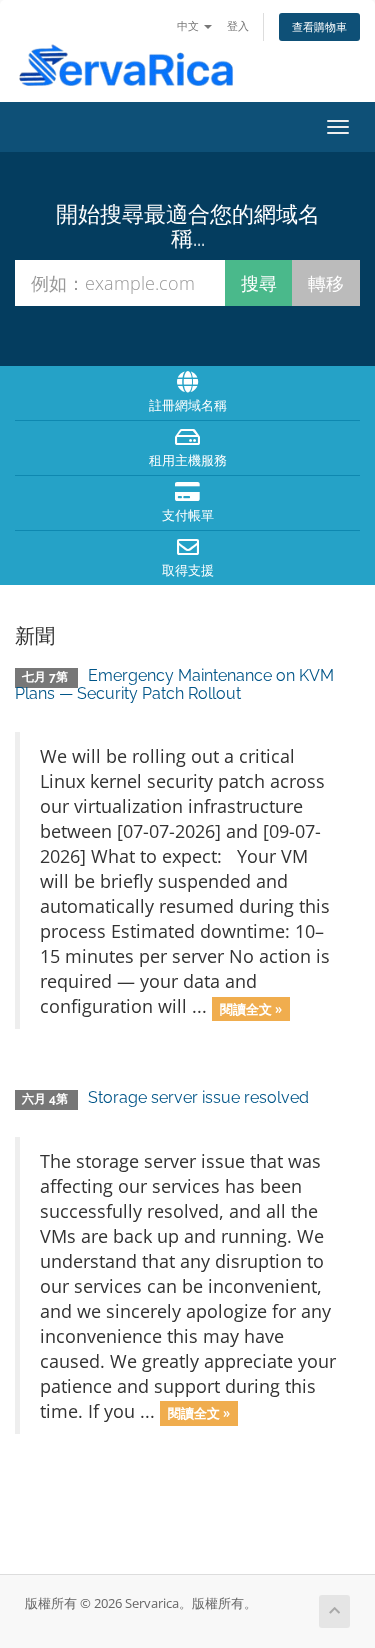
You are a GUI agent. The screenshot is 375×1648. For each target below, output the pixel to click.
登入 (238, 25)
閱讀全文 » (251, 1008)
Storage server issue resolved (198, 1097)
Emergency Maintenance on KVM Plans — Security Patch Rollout (174, 684)
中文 (189, 25)
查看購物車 (319, 26)
